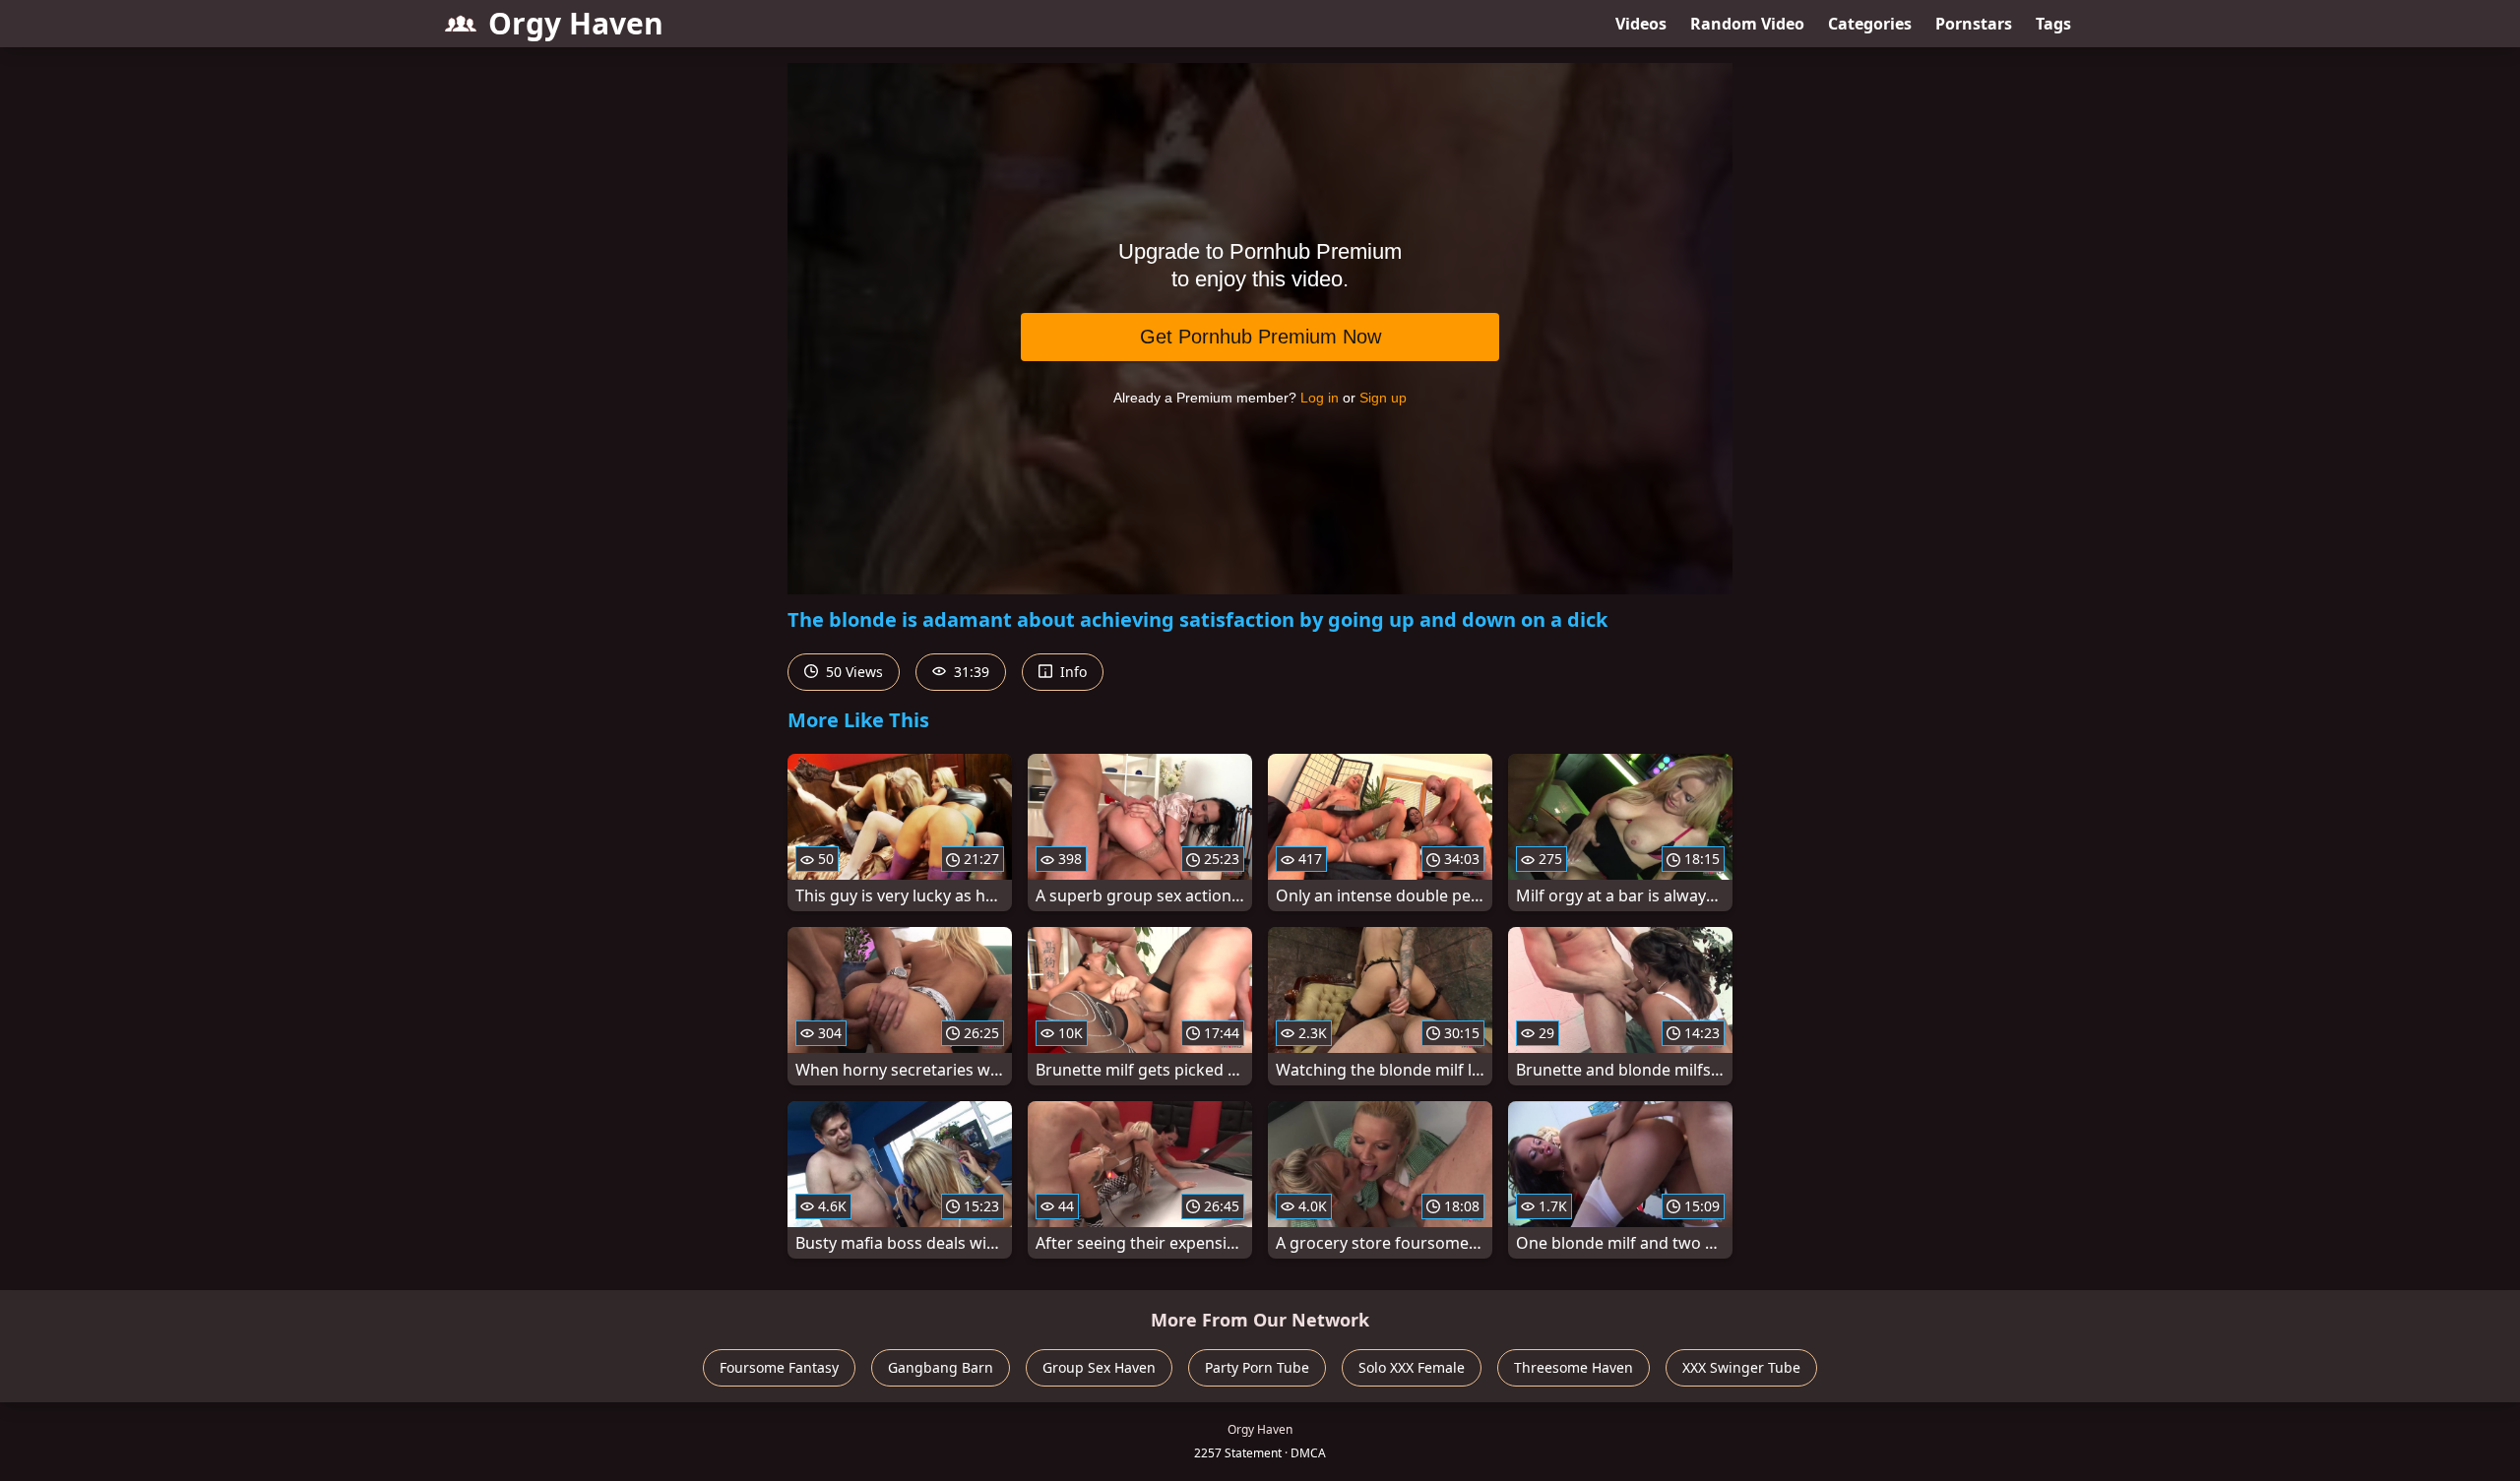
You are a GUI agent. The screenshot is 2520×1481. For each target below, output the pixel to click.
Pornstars (1974, 24)
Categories (1870, 24)
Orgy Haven (576, 23)
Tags (2053, 24)
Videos (1641, 24)
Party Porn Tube (1257, 1367)
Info (1071, 672)
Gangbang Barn (941, 1367)
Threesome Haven (1574, 1367)
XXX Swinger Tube (1741, 1367)
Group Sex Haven (1099, 1367)
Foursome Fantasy (779, 1367)
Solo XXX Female (1412, 1367)
